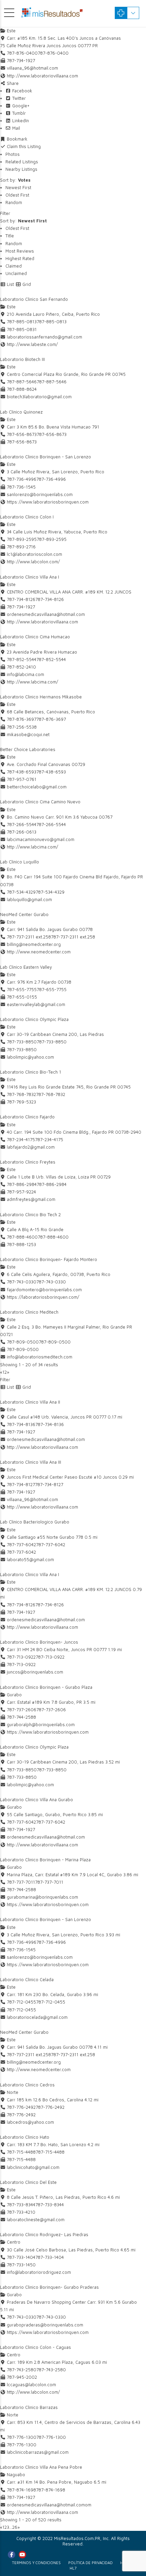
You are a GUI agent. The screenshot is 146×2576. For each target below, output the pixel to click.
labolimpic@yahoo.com (30, 1057)
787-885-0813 (52, 322)
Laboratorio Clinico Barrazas (29, 2407)
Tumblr (18, 113)
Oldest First (17, 195)
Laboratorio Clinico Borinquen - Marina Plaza (45, 1860)
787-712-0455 (51, 2002)
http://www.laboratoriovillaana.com (42, 76)
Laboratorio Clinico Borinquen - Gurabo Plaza (46, 1687)
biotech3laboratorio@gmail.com (39, 397)
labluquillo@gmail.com (29, 899)
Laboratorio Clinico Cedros (27, 2085)
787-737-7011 (49, 1882)
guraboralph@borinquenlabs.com (41, 1724)
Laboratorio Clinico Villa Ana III (31, 1462)
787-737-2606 (51, 1710)
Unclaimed (16, 273)
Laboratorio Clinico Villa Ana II (30, 1402)
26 (15, 2527)
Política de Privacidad (90, 2563)
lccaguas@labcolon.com (31, 2385)
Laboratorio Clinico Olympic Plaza (34, 1019)
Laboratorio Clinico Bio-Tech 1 (31, 1072)
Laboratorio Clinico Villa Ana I (30, 577)
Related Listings (22, 162)
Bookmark (16, 139)
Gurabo (14, 1695)
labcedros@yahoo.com (30, 2122)
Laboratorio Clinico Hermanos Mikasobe (41, 697)
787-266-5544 (51, 824)
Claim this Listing (23, 146)
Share (12, 83)
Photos (13, 154)
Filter (5, 213)
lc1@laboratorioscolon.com (34, 554)
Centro (13, 2242)
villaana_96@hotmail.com (32, 68)
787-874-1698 (51, 2490)
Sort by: (15, 180)
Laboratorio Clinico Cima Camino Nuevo (40, 802)
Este (11, 31)
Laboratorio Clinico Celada (27, 1979)
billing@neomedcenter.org (34, 944)
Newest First (18, 187)
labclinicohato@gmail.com (33, 2167)
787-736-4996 (51, 479)
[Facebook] (12, 2555)
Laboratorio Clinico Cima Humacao (35, 637)
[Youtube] (22, 2555)
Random (14, 202)
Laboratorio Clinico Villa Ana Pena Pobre (41, 2467)
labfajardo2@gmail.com (31, 1147)
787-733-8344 (50, 2205)
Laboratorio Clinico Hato (25, 2137)
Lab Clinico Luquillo (20, 862)
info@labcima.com (25, 674)
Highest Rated (20, 258)
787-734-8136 (50, 1424)
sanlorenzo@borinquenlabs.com (40, 494)
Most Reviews (20, 251)
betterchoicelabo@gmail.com (37, 787)
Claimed (14, 266)
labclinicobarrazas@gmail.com (38, 2452)
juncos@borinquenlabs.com (35, 1672)
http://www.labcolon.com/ (33, 562)
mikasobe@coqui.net (28, 734)
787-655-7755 (52, 989)
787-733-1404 (50, 2257)
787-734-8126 (50, 599)
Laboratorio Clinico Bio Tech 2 (30, 1214)
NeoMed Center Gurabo (24, 914)
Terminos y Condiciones (36, 2563)
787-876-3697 (51, 719)
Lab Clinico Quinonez (21, 412)
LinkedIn (20, 121)
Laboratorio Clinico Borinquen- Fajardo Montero (49, 1259)
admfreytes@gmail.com (31, 1199)
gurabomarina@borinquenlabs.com (42, 1897)
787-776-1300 (51, 2437)
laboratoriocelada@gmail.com (37, 2017)
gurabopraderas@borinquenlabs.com (45, 2325)
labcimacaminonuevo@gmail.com (41, 839)
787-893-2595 (52, 539)
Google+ (20, 106)
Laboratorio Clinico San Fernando (34, 299)
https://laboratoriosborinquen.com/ (43, 1297)
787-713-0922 (50, 1657)
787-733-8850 (52, 1042)
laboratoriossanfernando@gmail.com (44, 337)
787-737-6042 (51, 1545)
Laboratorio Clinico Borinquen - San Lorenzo (45, 457)
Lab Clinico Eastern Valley (26, 967)
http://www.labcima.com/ (32, 682)
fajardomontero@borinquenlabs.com (44, 1290)
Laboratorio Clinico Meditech (29, 1312)
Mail (15, 128)
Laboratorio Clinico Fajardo (27, 1117)
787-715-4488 (50, 2152)
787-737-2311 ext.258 (73, 937)
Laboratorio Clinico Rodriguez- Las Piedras (44, 2234)
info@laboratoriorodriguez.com (39, 2272)
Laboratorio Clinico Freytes (28, 1162)
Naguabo (15, 2474)
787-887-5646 (52, 382)
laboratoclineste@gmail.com (36, 2219)
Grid (26, 284)
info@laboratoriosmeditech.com (40, 1357)
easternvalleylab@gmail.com (36, 1004)
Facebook (22, 91)
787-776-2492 (50, 2107)
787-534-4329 (50, 892)
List (10, 284)
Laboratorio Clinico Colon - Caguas (35, 2347)
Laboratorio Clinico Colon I (27, 517)
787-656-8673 (52, 434)
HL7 (73, 2568)
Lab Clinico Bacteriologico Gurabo (35, 1522)
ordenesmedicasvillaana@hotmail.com (46, 614)
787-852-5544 (51, 659)
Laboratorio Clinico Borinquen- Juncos (39, 1642)
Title (10, 236)
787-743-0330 (51, 1282)
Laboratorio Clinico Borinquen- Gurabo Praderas (49, 2287)
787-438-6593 (51, 772)
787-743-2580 (51, 2370)
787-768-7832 (51, 1094)
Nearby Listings (21, 169)
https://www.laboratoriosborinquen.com (48, 502)
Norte (12, 2092)
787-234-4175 (49, 1139)
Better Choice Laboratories (28, 749)
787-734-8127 (49, 1484)
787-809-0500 (55, 1342)
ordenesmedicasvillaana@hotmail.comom (49, 2505)
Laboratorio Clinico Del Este (28, 2182)
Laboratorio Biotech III (22, 359)
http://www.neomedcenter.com (39, 952)
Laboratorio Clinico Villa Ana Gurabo (36, 1799)
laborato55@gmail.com (30, 1559)
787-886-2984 (52, 1184)
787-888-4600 (53, 1237)
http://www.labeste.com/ (32, 344)
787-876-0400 (53, 53)
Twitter (18, 98)
